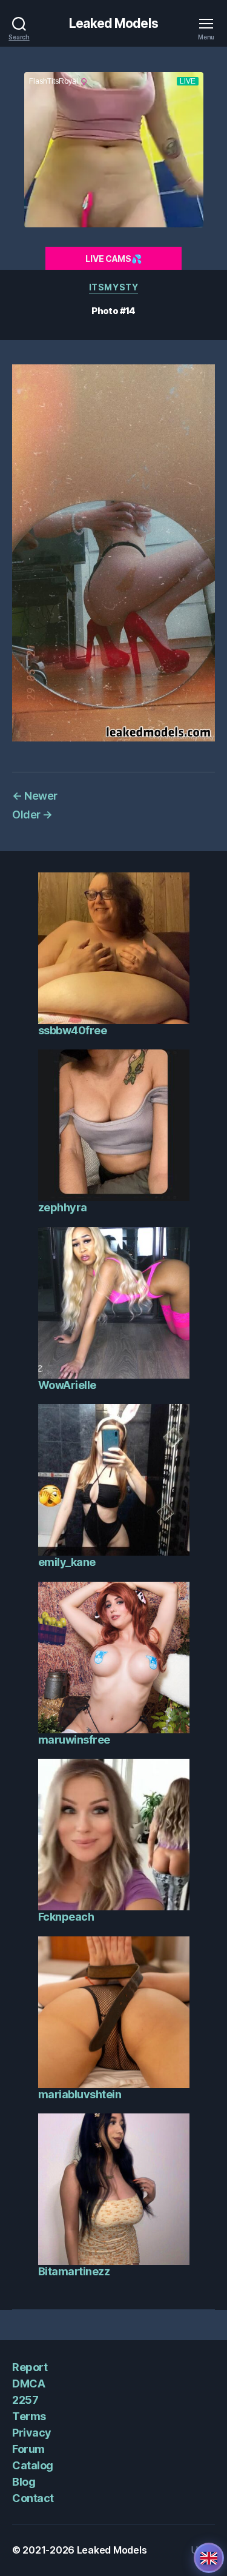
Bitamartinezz (74, 2271)
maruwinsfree (74, 1740)
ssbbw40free (73, 1030)
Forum (28, 2449)
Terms (29, 2416)
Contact (33, 2498)
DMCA (28, 2384)
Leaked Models (113, 23)
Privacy (32, 2433)
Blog (24, 2482)
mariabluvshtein (80, 2094)
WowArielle (67, 1385)
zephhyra (63, 1207)
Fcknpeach (66, 1917)
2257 (25, 2400)
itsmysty (113, 287)
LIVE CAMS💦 (113, 259)
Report (30, 2367)
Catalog (33, 2465)
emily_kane (67, 1562)
